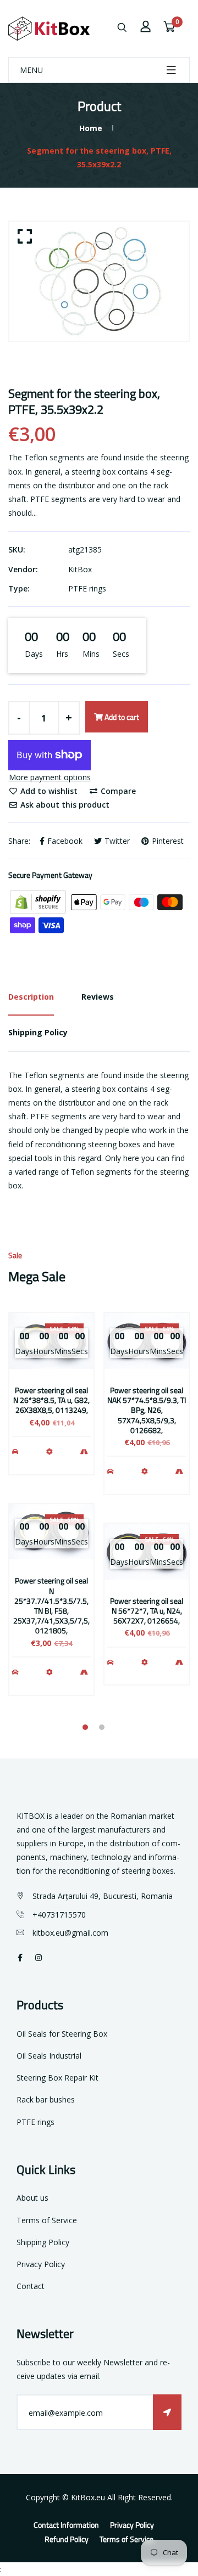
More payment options (50, 777)
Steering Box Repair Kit (57, 2078)
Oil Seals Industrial (49, 2056)
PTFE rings (87, 588)
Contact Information (66, 2525)
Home (91, 128)
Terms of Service (47, 2220)
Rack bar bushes (46, 2099)
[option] (99, 281)
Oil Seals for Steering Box (62, 2034)
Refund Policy (67, 2539)
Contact (31, 2286)
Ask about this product (64, 805)
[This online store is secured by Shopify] (39, 901)
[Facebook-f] (20, 1957)
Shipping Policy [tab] (38, 1032)
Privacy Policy (41, 2264)
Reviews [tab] (98, 997)
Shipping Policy (43, 2242)
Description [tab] (31, 997)
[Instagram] (38, 1957)
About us (32, 2198)
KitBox (80, 569)
